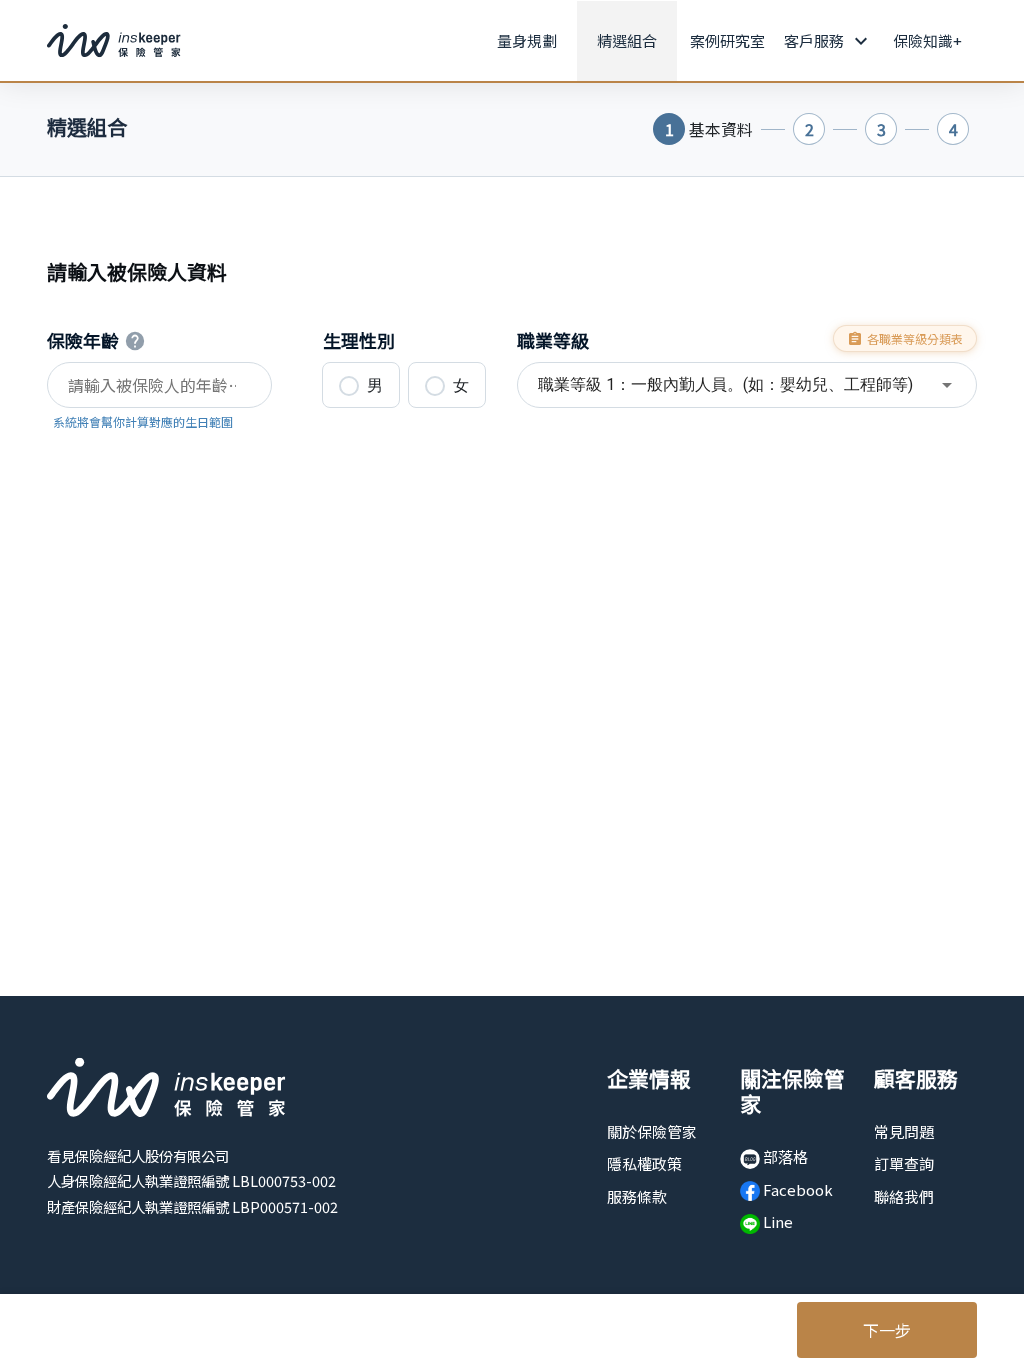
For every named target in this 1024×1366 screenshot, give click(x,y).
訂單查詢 (904, 1163)
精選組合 (627, 40)
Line (776, 1221)
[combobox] (747, 385)
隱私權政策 (644, 1163)
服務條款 (637, 1196)
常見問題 (904, 1131)
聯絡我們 (904, 1196)
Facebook (796, 1189)
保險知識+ (927, 40)
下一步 (887, 1330)
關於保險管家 (652, 1131)
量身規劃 (527, 40)
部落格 (784, 1156)
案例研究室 (727, 40)
